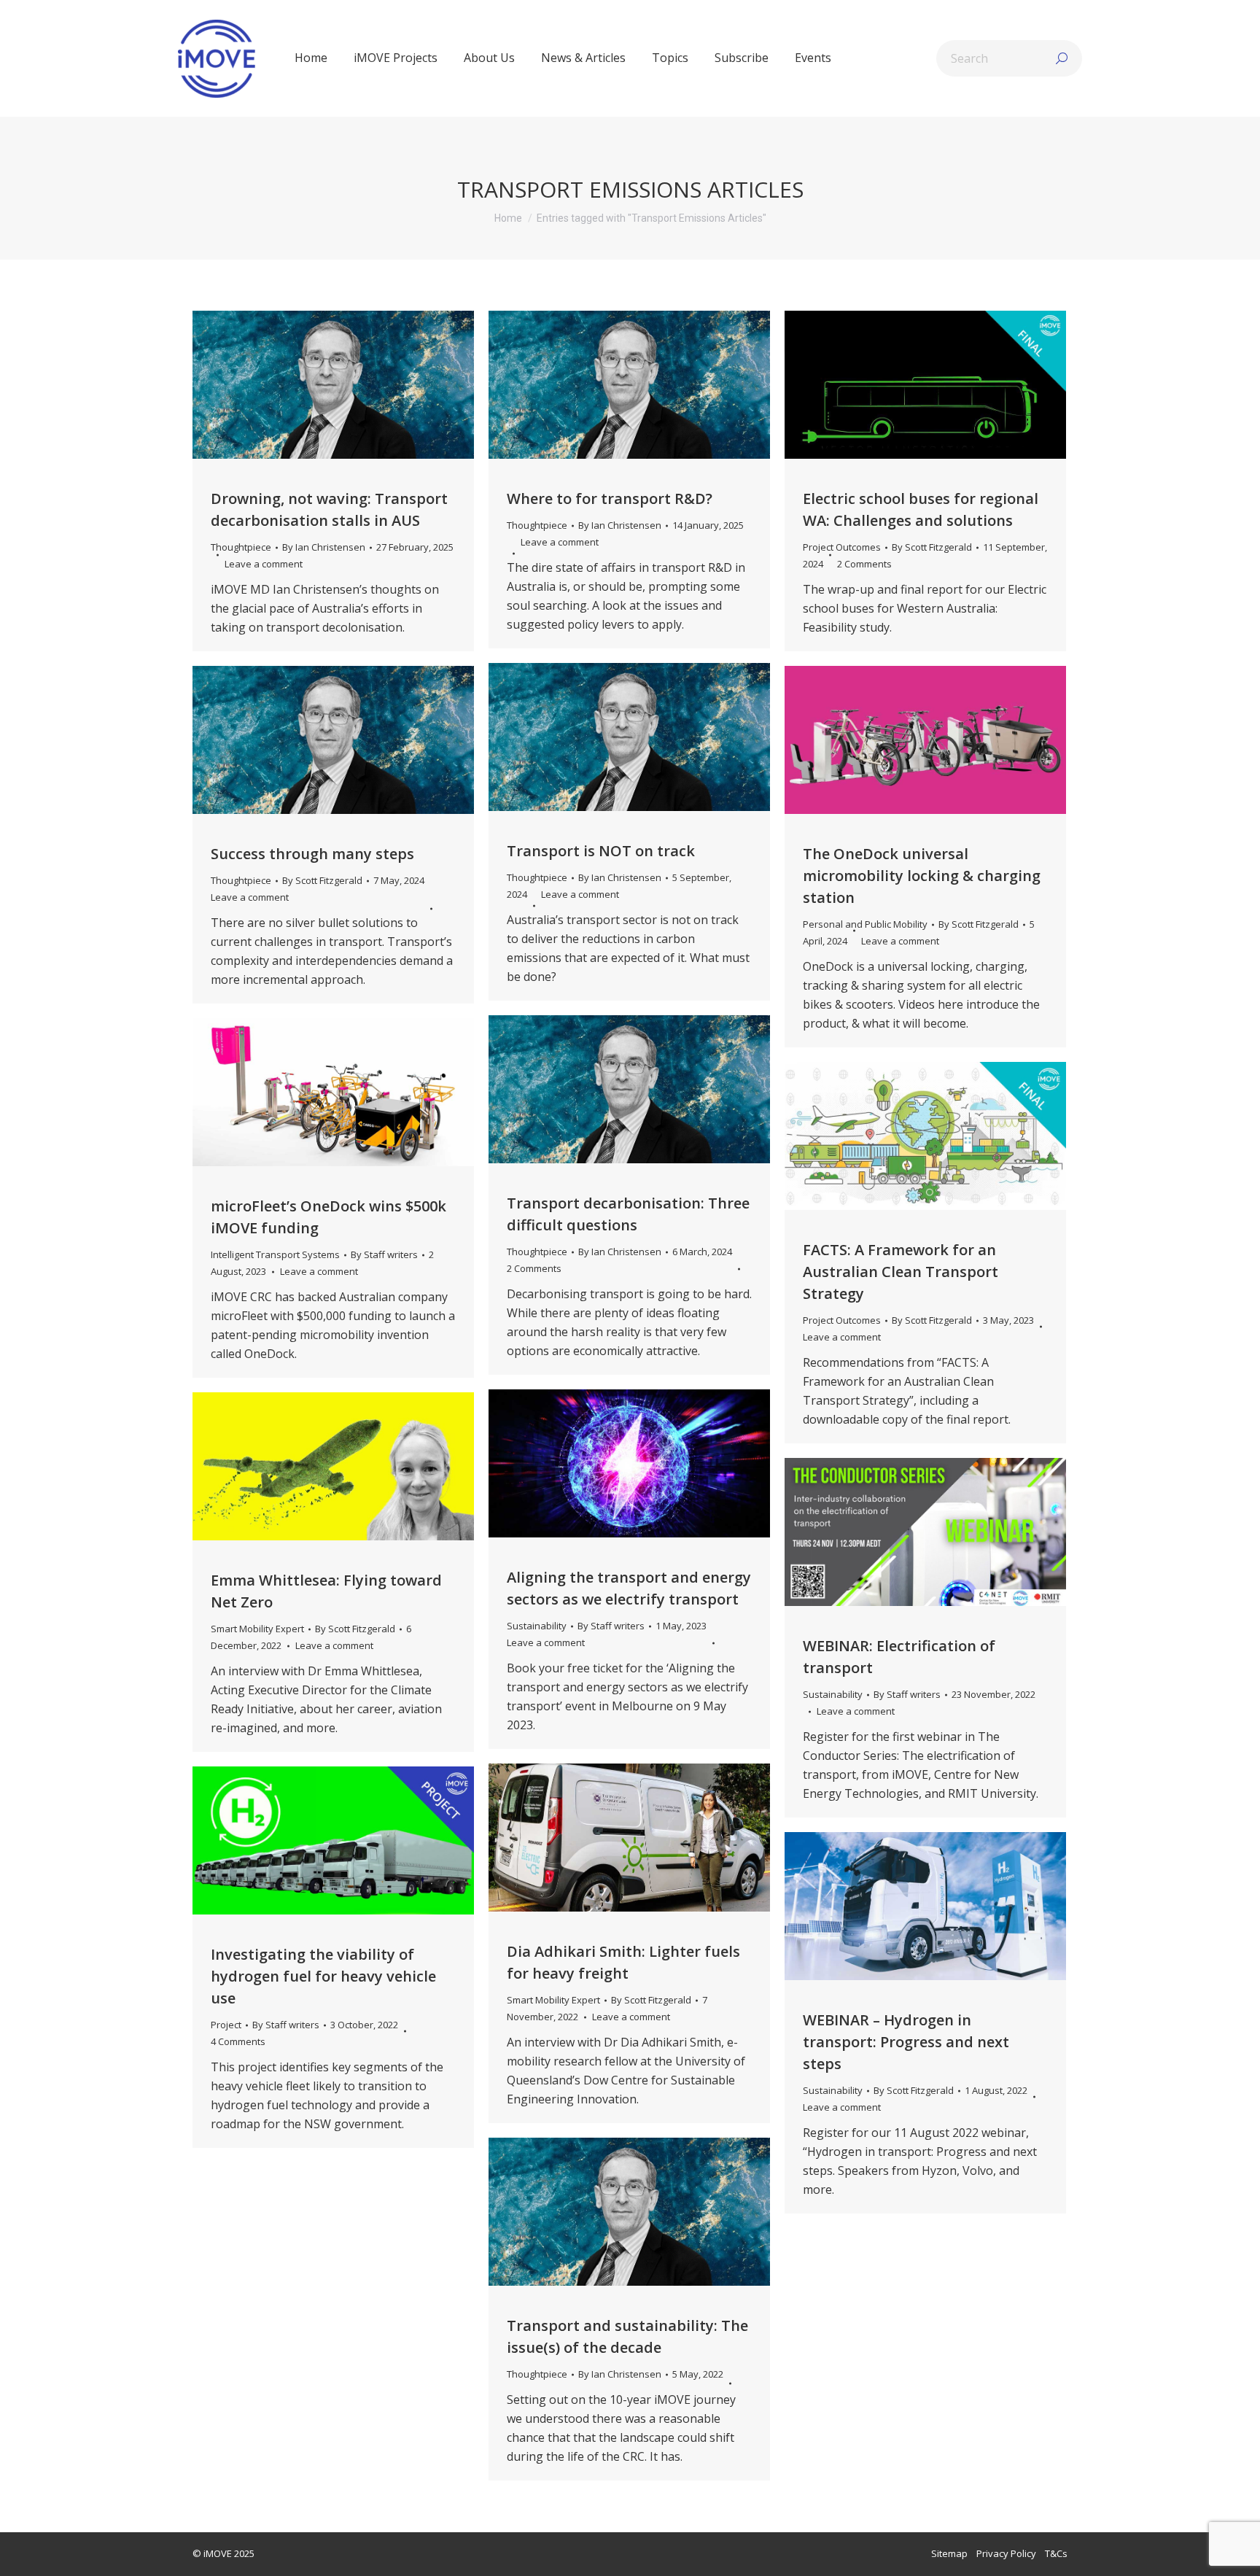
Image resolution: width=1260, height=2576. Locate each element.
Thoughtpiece (241, 547)
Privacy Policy (1006, 2553)
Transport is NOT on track (601, 851)
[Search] (1062, 58)
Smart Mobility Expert (257, 1629)
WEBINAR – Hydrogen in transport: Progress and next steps (906, 2042)
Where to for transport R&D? (610, 498)
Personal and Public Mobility (865, 924)
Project (226, 2025)
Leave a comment (264, 564)
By (324, 547)
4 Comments (238, 2041)
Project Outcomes (842, 547)
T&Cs (1056, 2553)
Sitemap (949, 2553)
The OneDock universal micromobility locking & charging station (922, 876)
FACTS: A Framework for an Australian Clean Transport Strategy (901, 1272)
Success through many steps (312, 854)
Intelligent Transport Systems (275, 1254)
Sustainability (537, 1626)
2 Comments (864, 564)
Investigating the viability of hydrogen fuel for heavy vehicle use (323, 1976)
